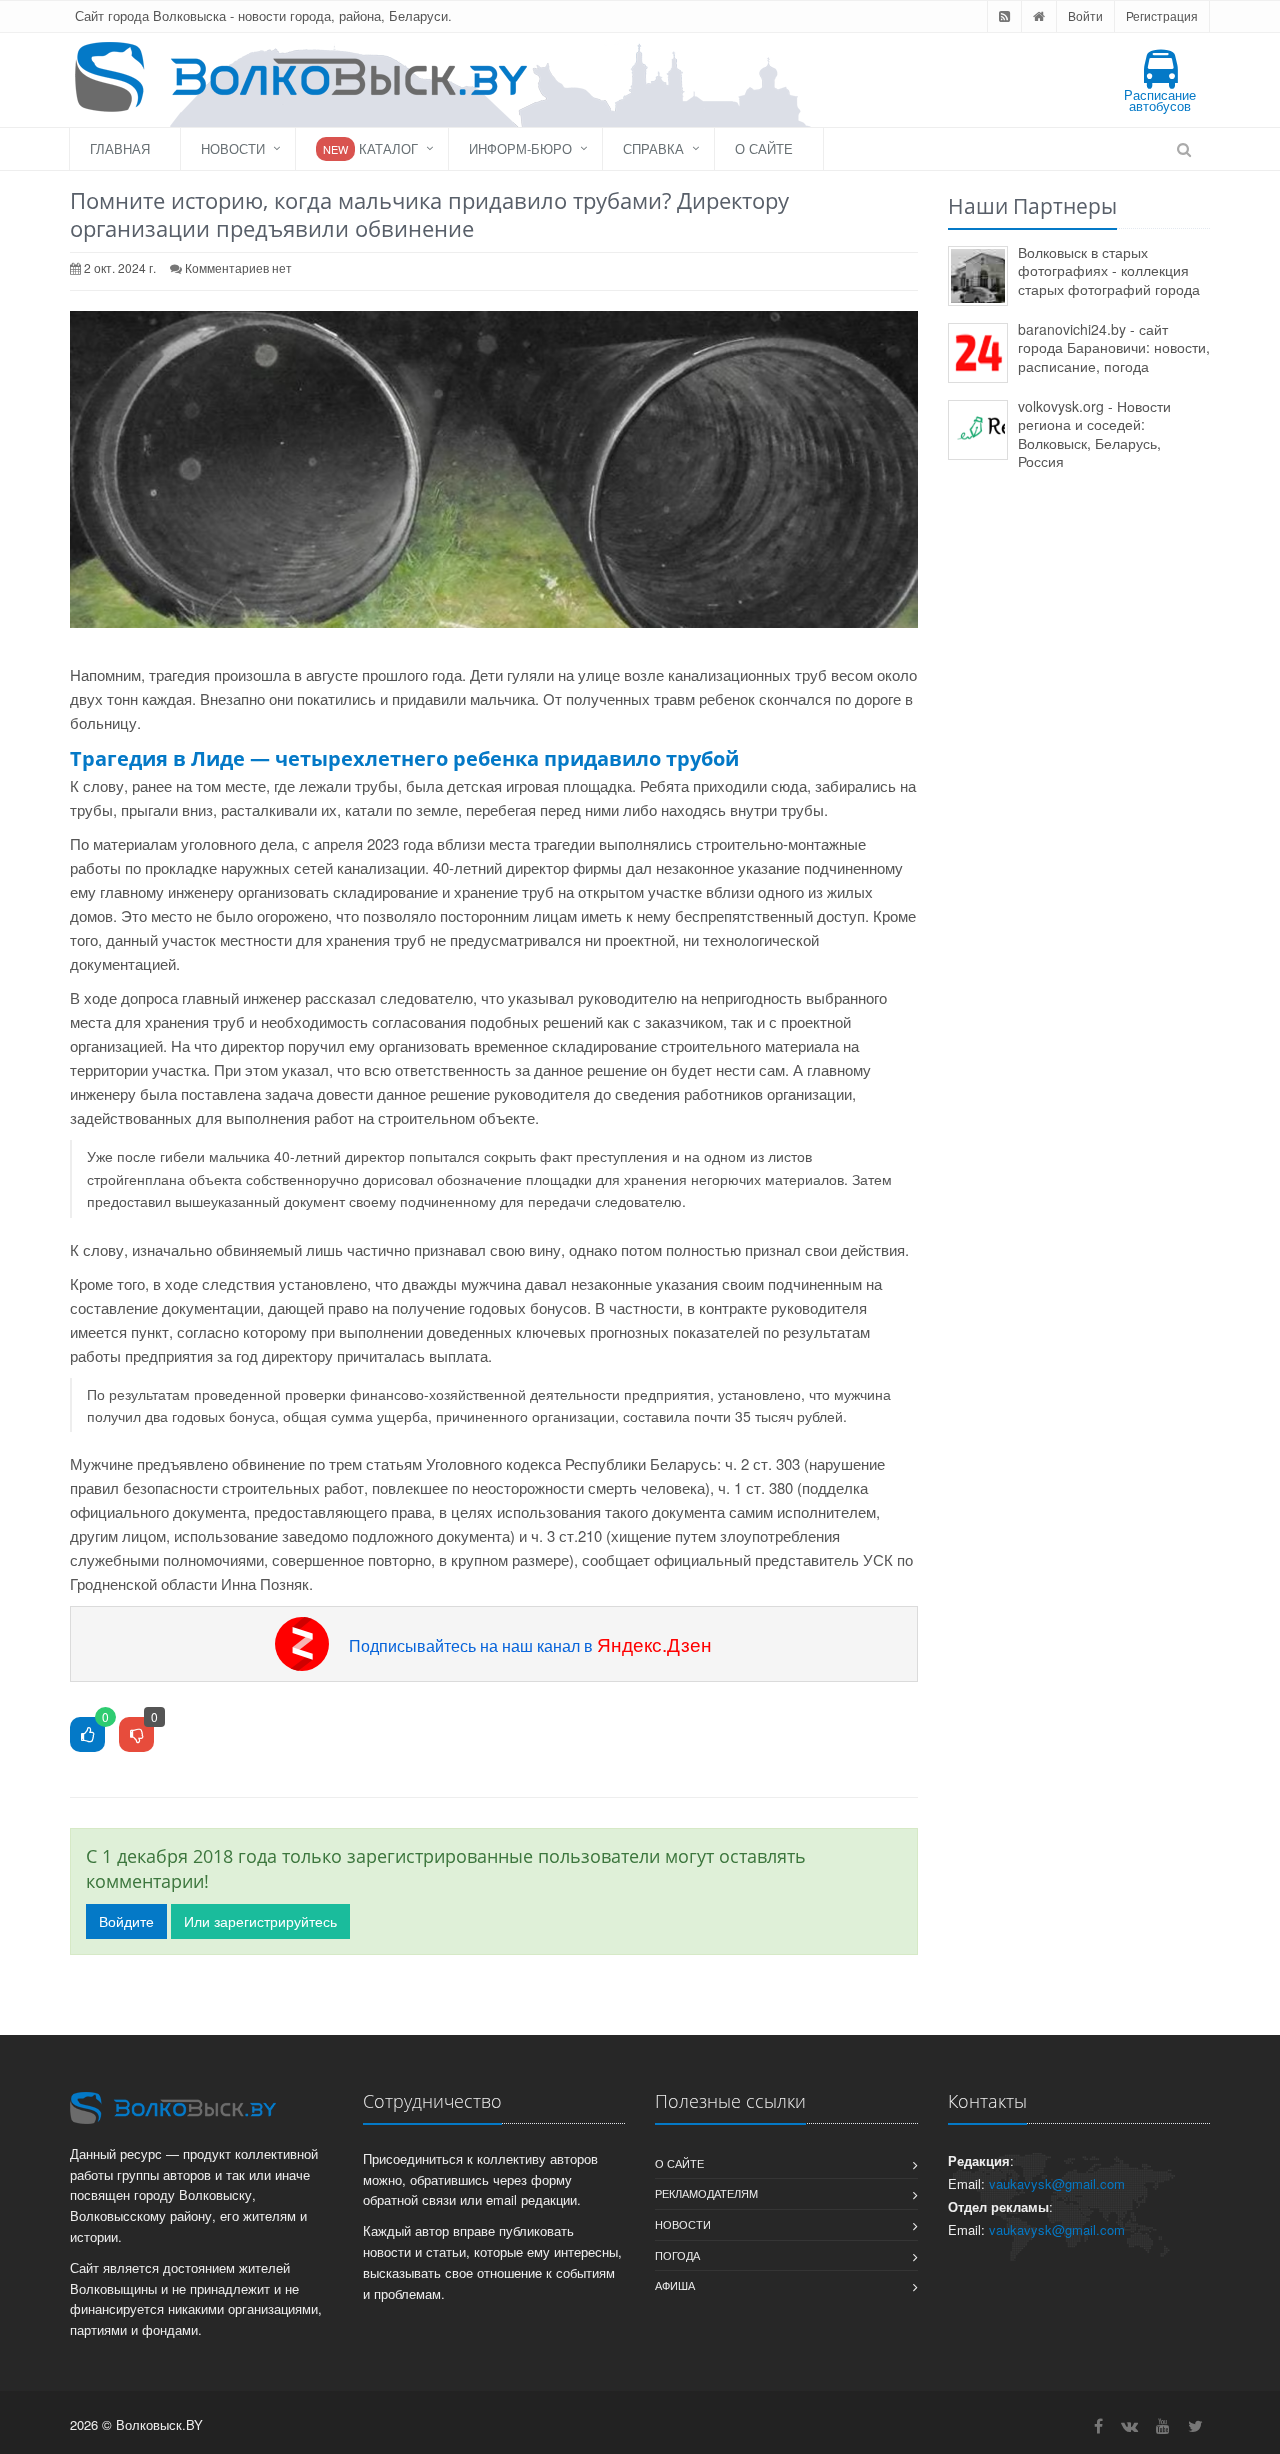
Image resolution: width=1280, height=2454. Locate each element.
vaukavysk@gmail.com (1057, 2183)
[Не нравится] (136, 1735)
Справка (653, 148)
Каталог (370, 148)
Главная (120, 148)
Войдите (126, 1921)
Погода (677, 2255)
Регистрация (1162, 15)
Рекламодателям (706, 2193)
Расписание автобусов (1160, 100)
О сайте (764, 148)
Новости (233, 148)
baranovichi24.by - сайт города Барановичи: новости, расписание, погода (1114, 347)
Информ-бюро (520, 148)
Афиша (675, 2285)
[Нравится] (87, 1735)
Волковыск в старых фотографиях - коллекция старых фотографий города (1109, 270)
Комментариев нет (238, 267)
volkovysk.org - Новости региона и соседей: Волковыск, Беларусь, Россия (1094, 434)
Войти (1085, 15)
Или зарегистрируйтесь (260, 1921)
